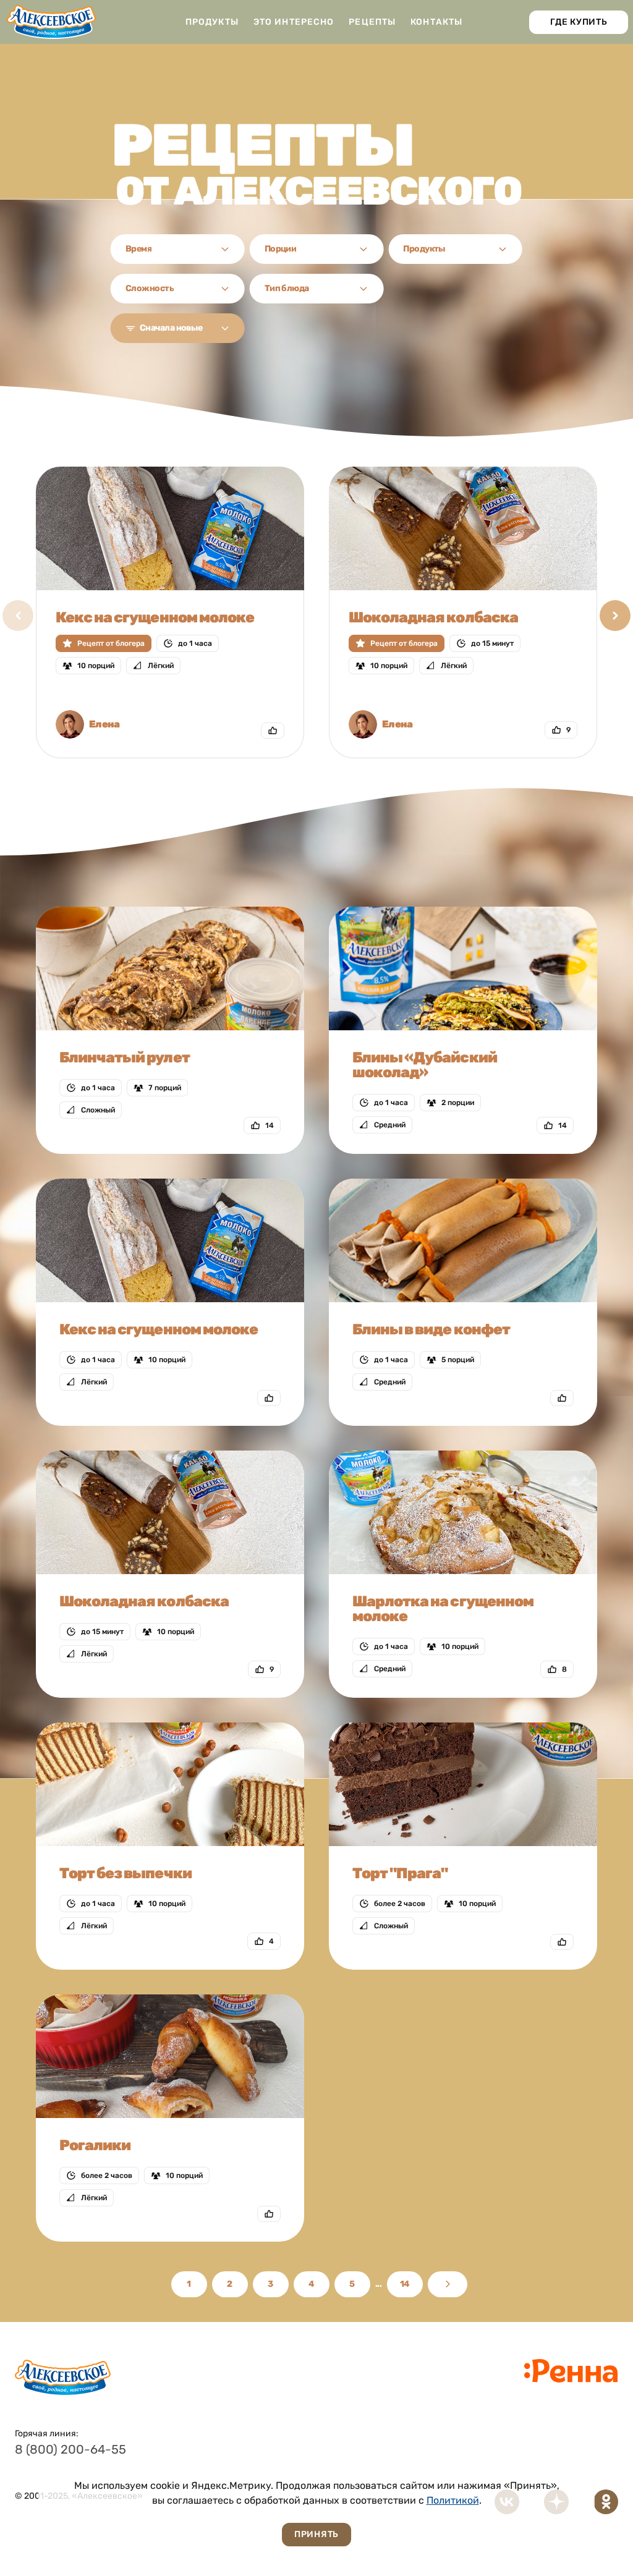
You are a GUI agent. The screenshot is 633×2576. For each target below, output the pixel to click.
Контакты (436, 22)
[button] (615, 616)
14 (405, 2284)
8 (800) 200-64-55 (70, 2449)
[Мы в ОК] (606, 2502)
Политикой (453, 2500)
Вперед (448, 2284)
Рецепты (372, 22)
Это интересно (294, 22)
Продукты (212, 22)
